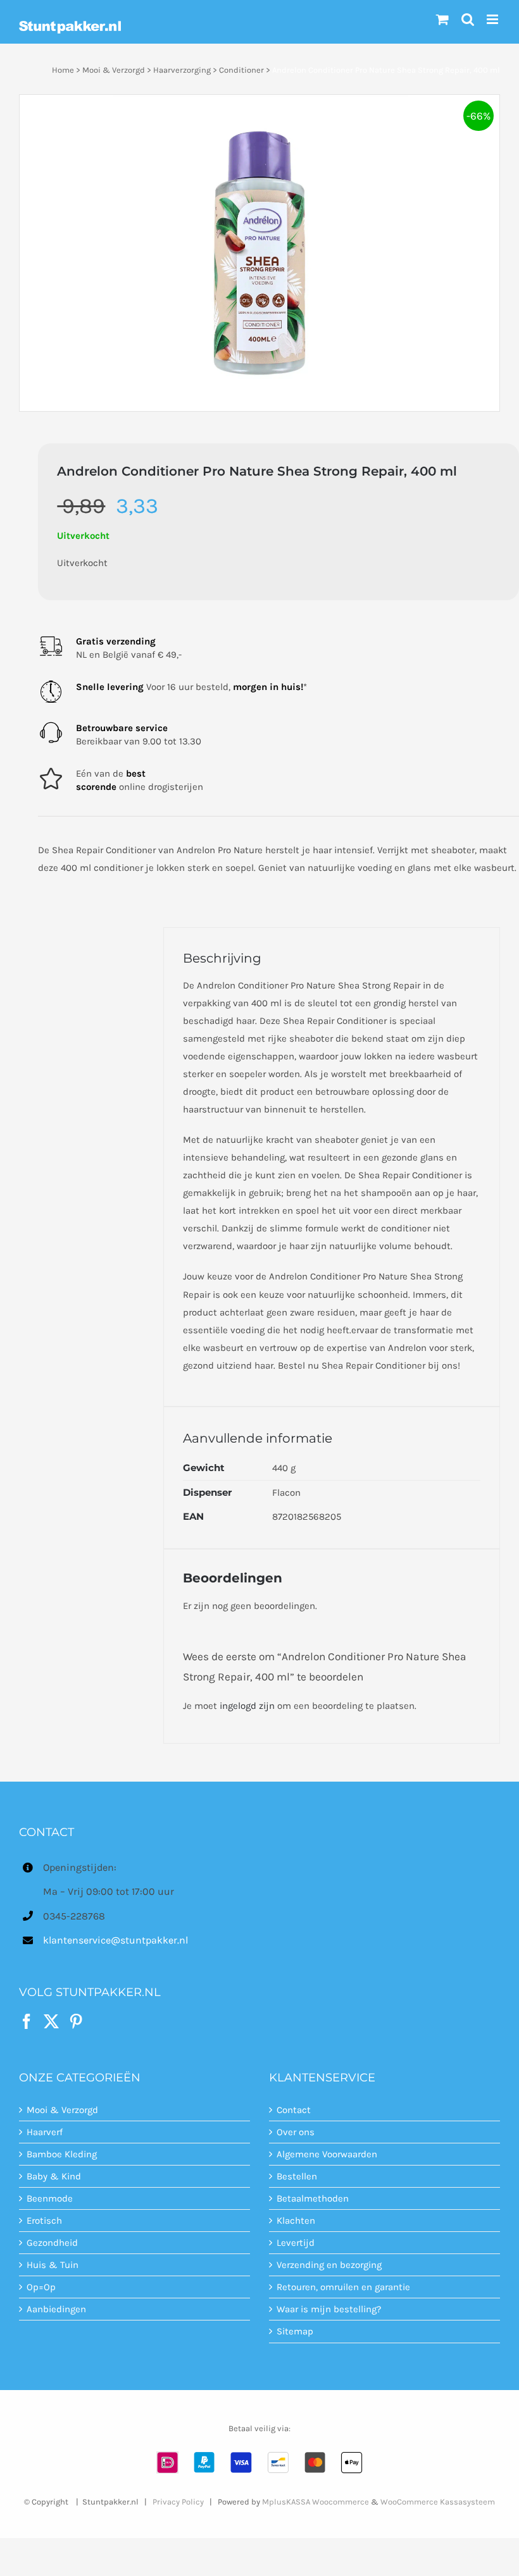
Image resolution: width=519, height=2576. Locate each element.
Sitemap (295, 2331)
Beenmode (50, 2198)
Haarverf (45, 2132)
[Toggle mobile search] (468, 19)
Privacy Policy (178, 2502)
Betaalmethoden (313, 2198)
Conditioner (241, 70)
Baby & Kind (54, 2176)
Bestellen (297, 2176)
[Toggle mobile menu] (493, 19)
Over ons (296, 2132)
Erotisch (44, 2221)
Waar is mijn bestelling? (329, 2309)
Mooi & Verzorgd (114, 70)
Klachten (296, 2221)
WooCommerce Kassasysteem (438, 2502)
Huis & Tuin (53, 2265)
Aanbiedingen (56, 2309)
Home (63, 70)
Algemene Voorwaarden (327, 2154)
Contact (294, 2110)
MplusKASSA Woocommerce (316, 2502)
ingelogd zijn (247, 1706)
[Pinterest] (76, 2021)
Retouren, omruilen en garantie (343, 2287)
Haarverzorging (182, 70)
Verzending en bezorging (329, 2265)
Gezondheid (52, 2243)
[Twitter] (51, 2021)
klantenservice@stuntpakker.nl (116, 1940)
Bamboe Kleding (62, 2154)
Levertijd (296, 2243)
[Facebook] (27, 2021)
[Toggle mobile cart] (442, 19)
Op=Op (41, 2287)
